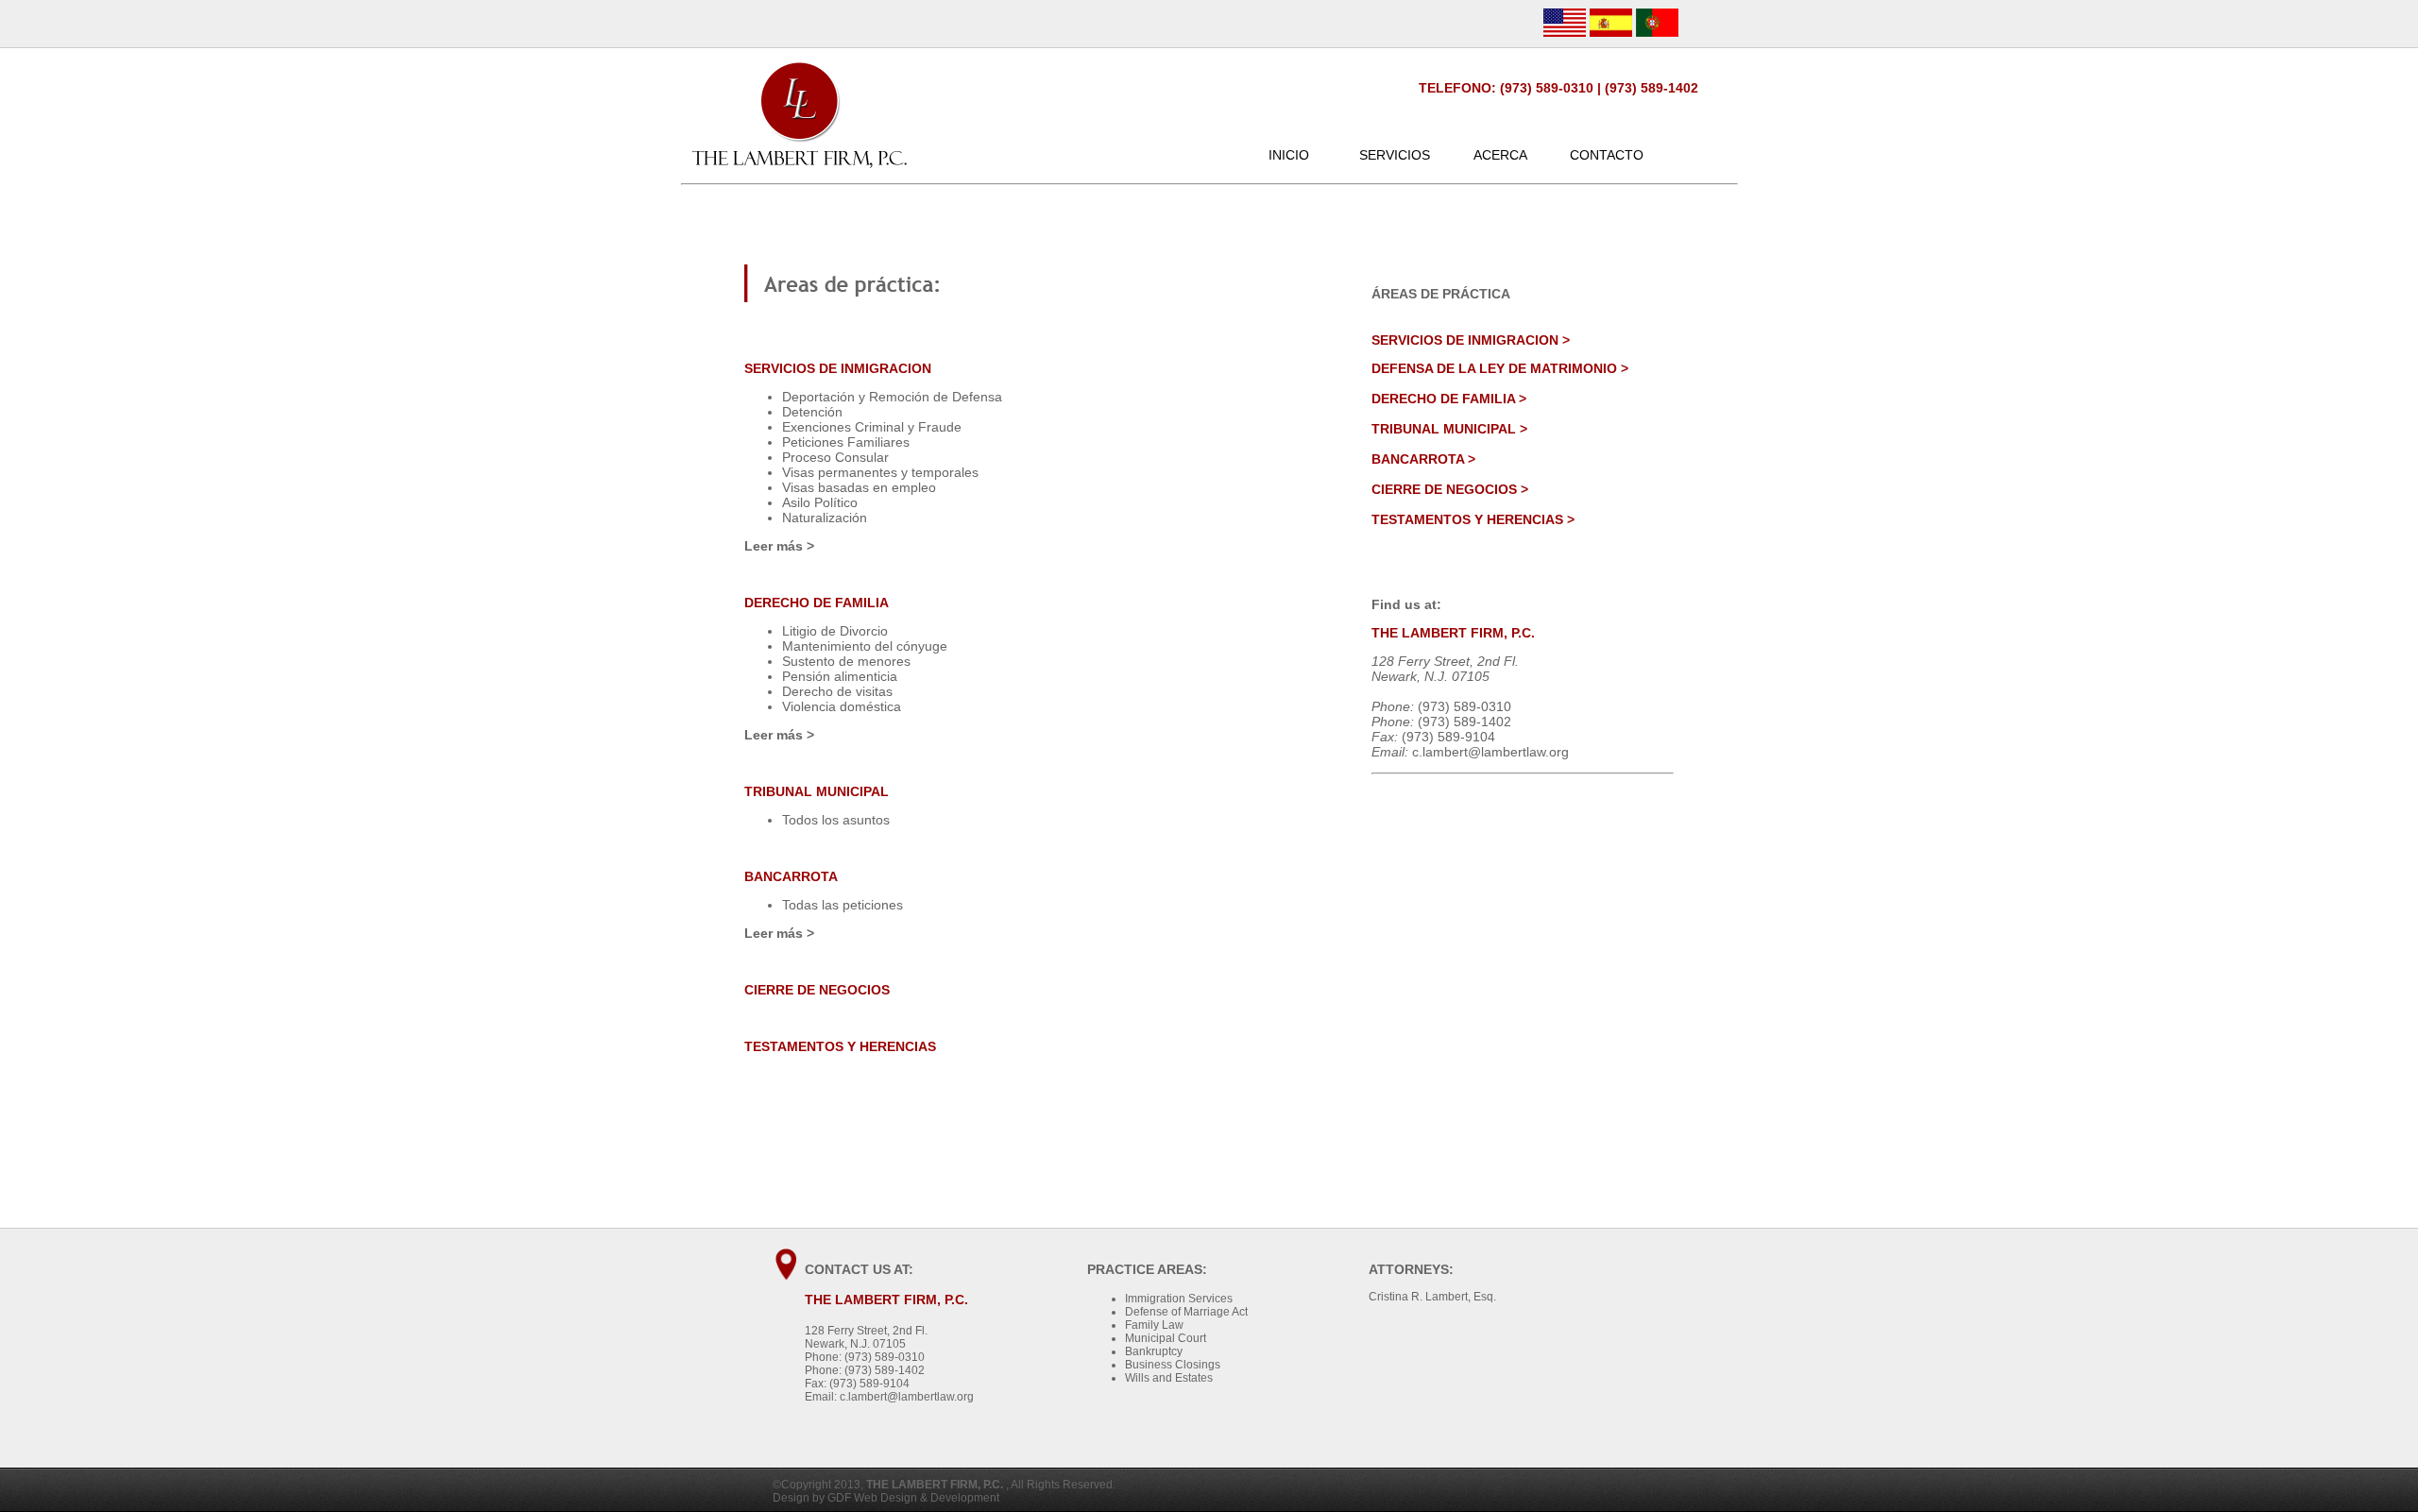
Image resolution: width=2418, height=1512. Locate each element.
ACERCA (1500, 155)
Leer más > (779, 546)
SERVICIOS (1395, 155)
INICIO (1289, 155)
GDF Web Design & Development (913, 1498)
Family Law (1154, 1325)
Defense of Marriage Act (1186, 1312)
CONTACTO (1607, 155)
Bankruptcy (1154, 1351)
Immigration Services (1179, 1299)
